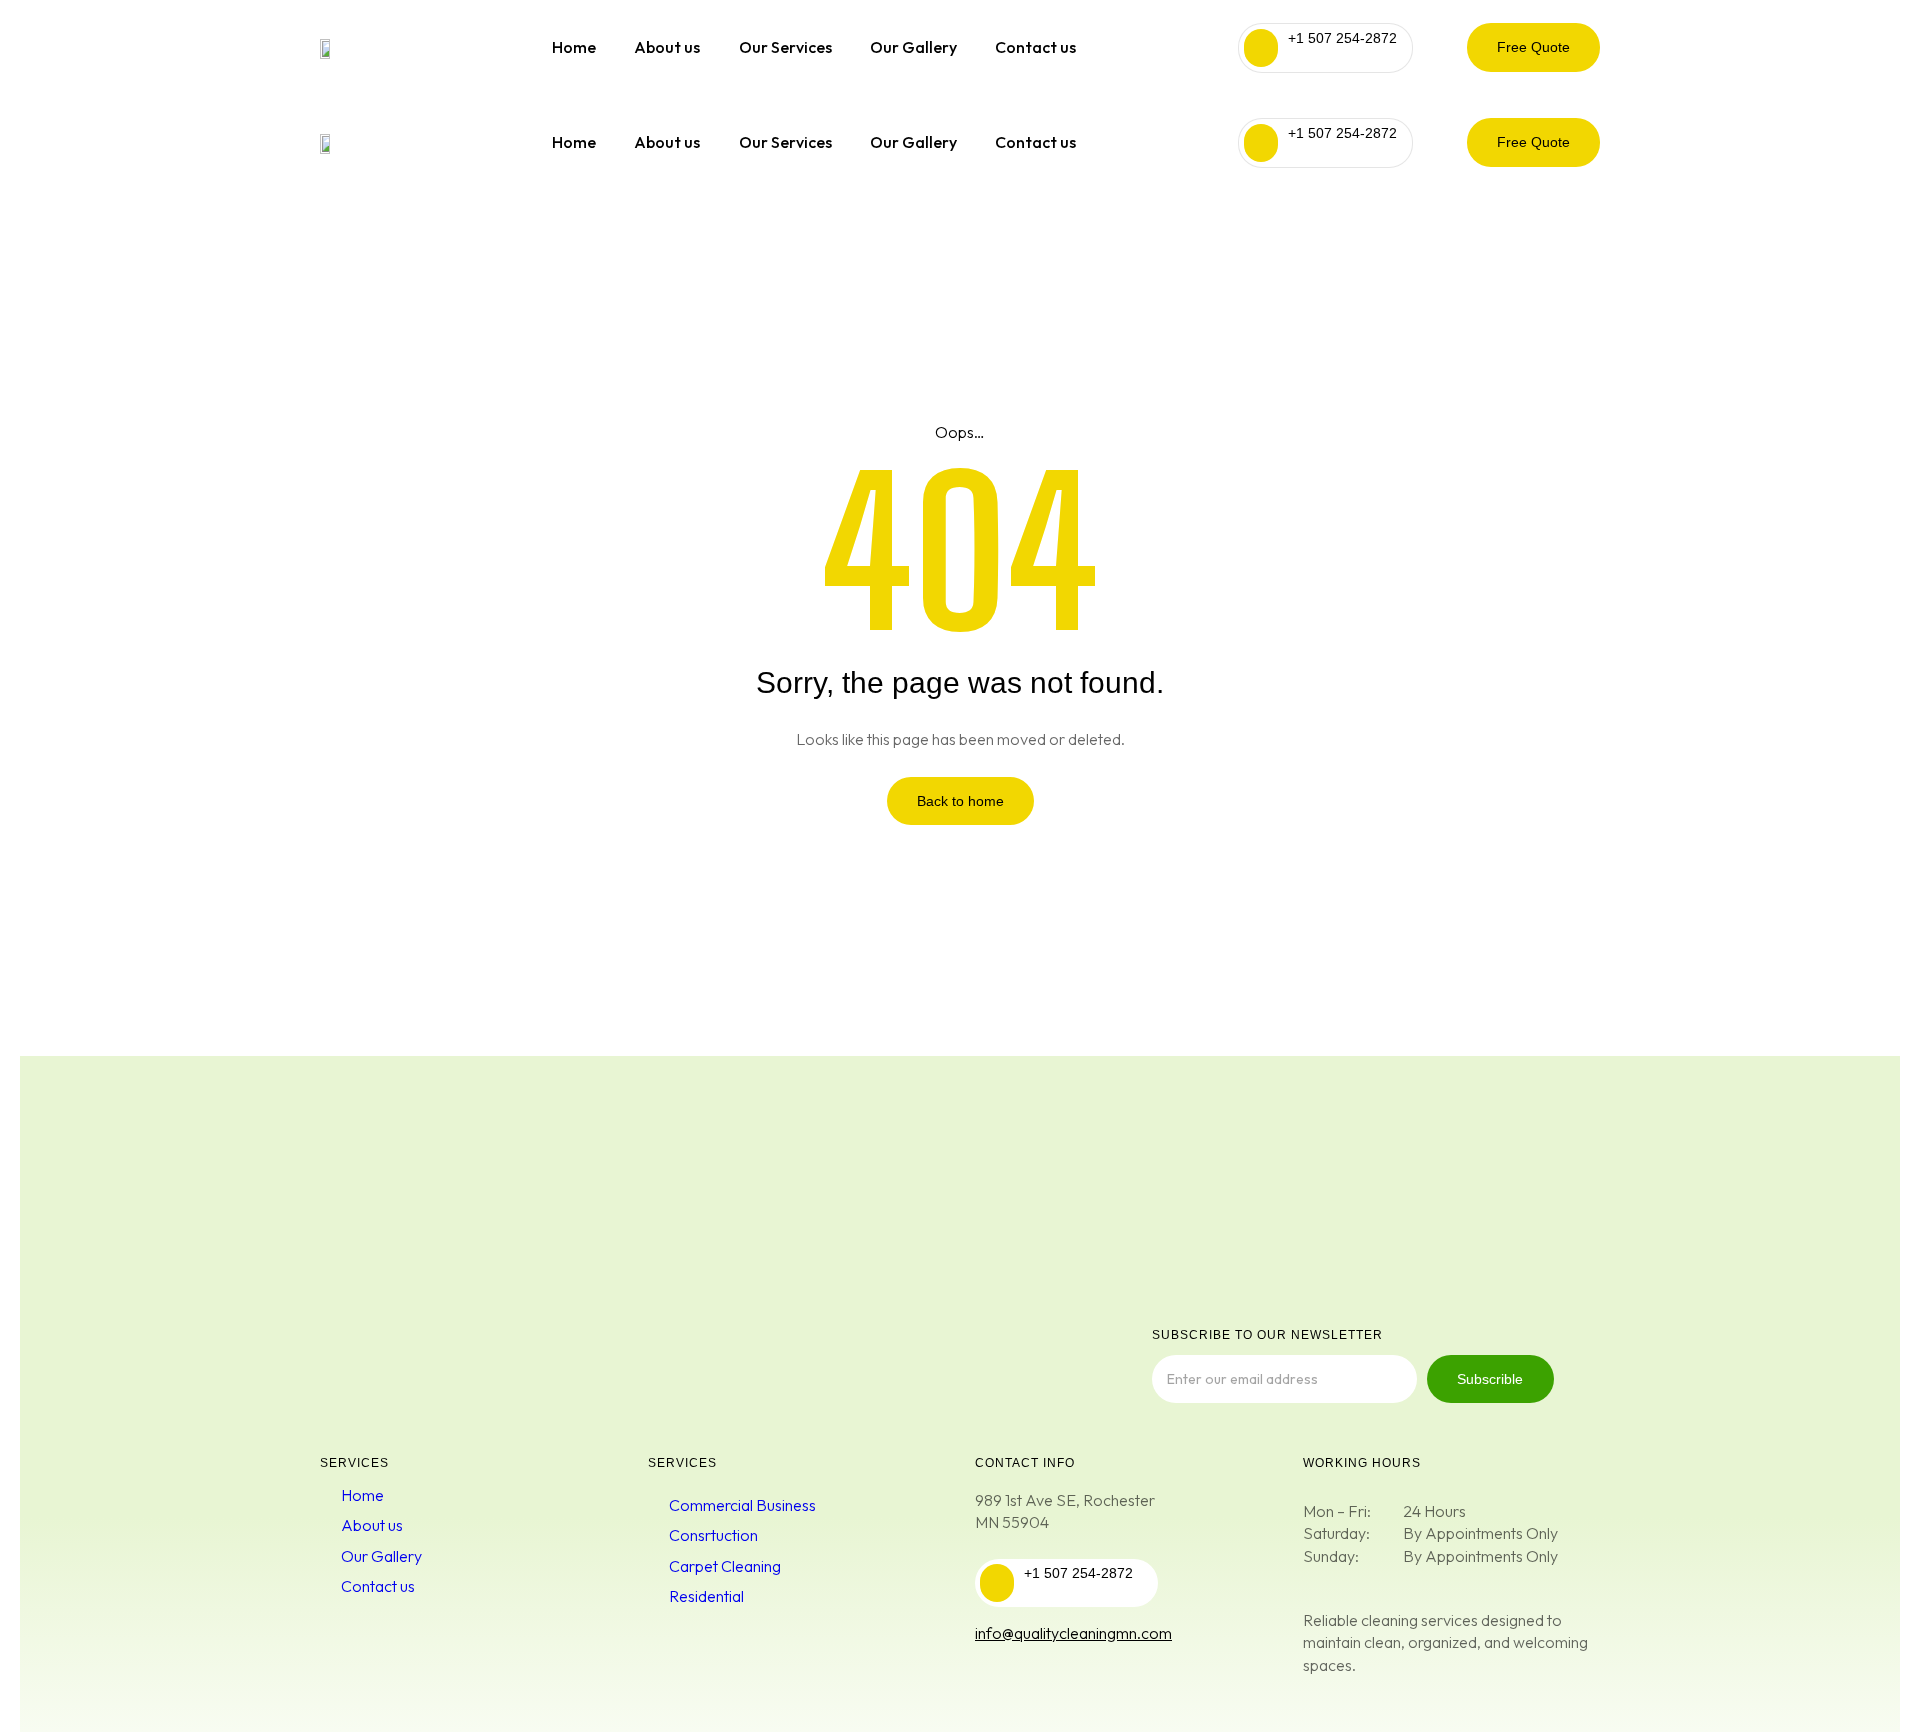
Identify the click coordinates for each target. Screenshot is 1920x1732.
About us (667, 47)
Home (574, 47)
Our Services (785, 47)
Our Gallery (913, 47)
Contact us (1035, 47)
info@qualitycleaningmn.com (1073, 1633)
